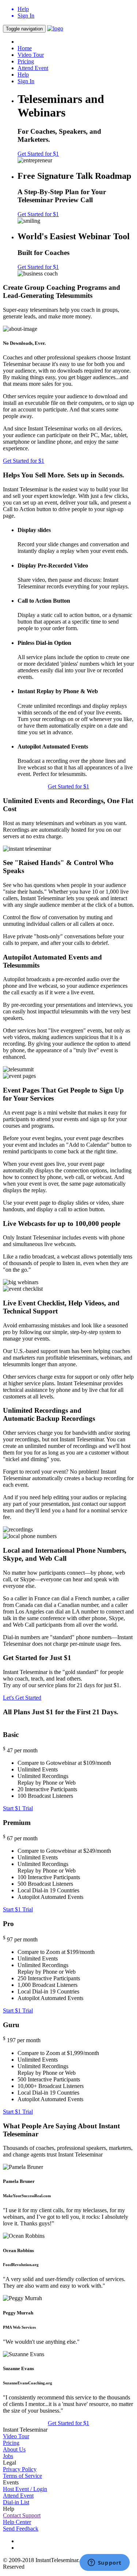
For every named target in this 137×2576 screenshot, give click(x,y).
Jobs (8, 2456)
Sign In (26, 81)
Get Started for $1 (38, 154)
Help (23, 75)
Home (25, 48)
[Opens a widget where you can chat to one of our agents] (104, 2563)
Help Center (17, 2522)
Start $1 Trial (18, 1808)
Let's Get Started (22, 1698)
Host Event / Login (25, 2489)
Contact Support (22, 2515)
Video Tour (31, 55)
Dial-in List (16, 2502)
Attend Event (33, 68)
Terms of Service (22, 2476)
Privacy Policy (20, 2469)
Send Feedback (21, 2529)
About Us (14, 2449)
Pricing (26, 61)
